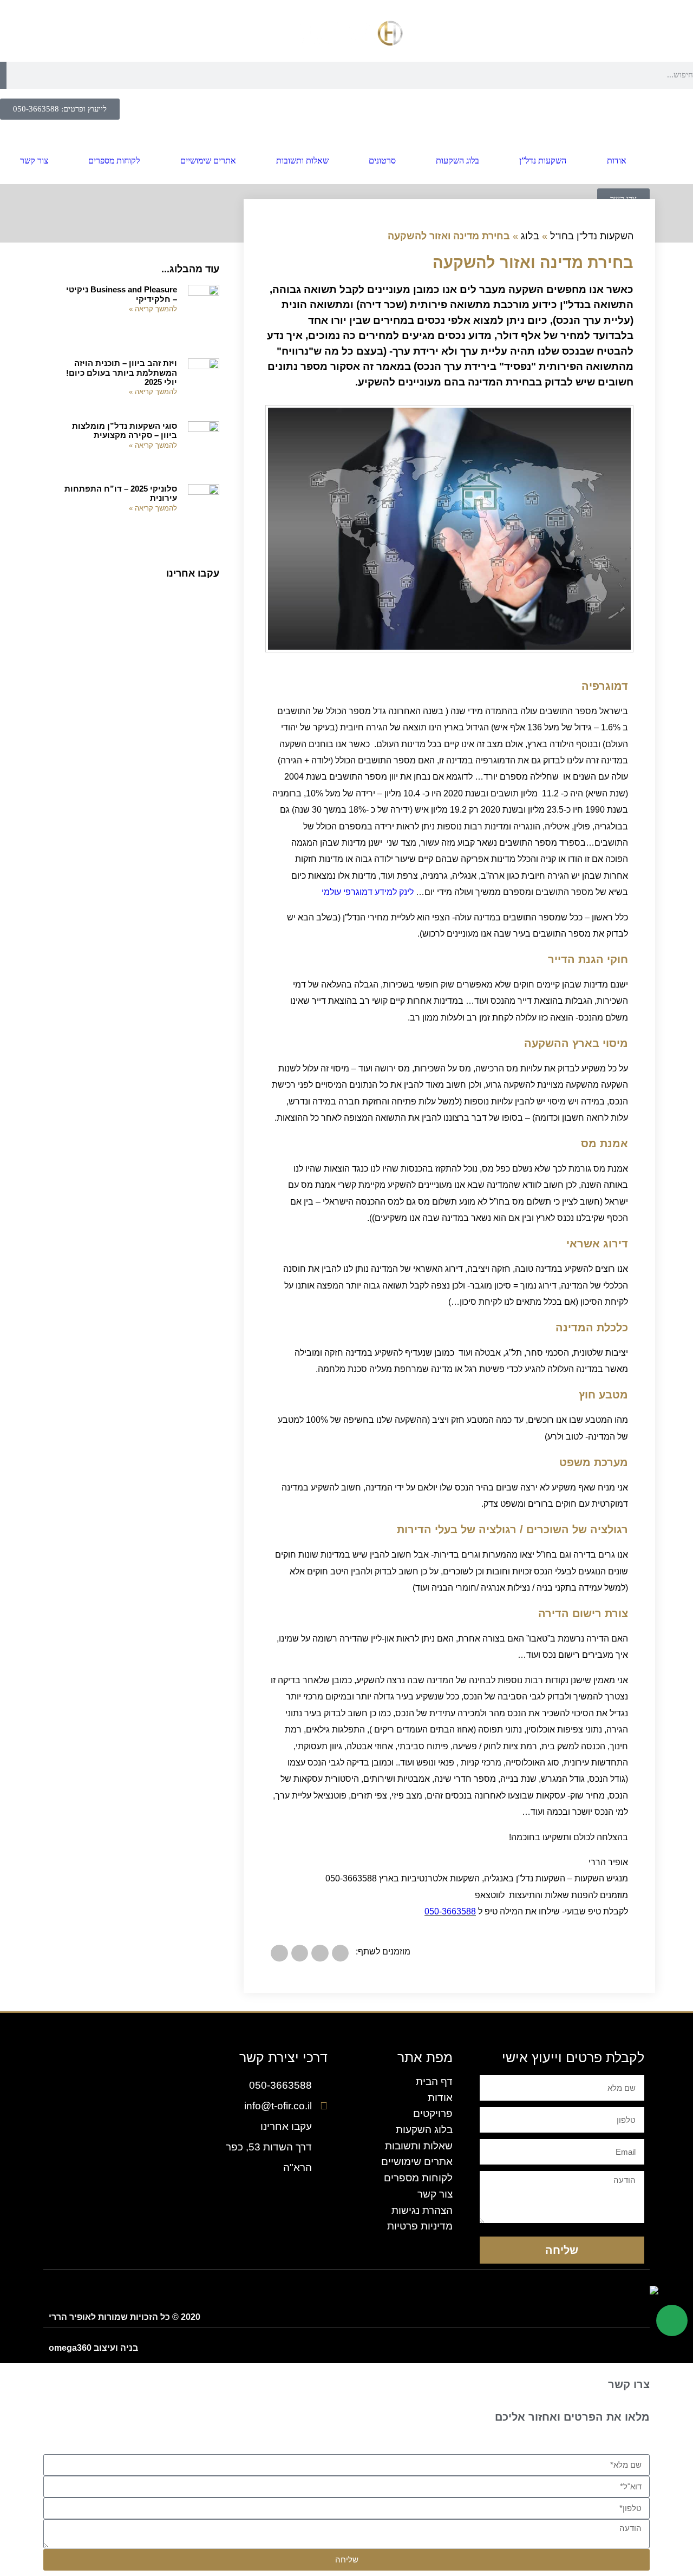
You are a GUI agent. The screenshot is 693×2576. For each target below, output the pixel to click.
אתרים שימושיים (208, 161)
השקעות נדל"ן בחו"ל (592, 236)
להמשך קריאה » (153, 309)
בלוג (530, 236)
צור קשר (34, 161)
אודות (617, 161)
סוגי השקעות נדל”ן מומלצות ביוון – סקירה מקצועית (125, 430)
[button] (341, 1953)
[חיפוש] (3, 75)
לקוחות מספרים (114, 161)
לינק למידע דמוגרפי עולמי (368, 892)
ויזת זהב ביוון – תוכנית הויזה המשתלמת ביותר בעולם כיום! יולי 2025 (122, 372)
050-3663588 (450, 1911)
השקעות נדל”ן (543, 161)
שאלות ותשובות (302, 161)
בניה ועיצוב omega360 (93, 2348)
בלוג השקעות (457, 161)
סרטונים (382, 161)
